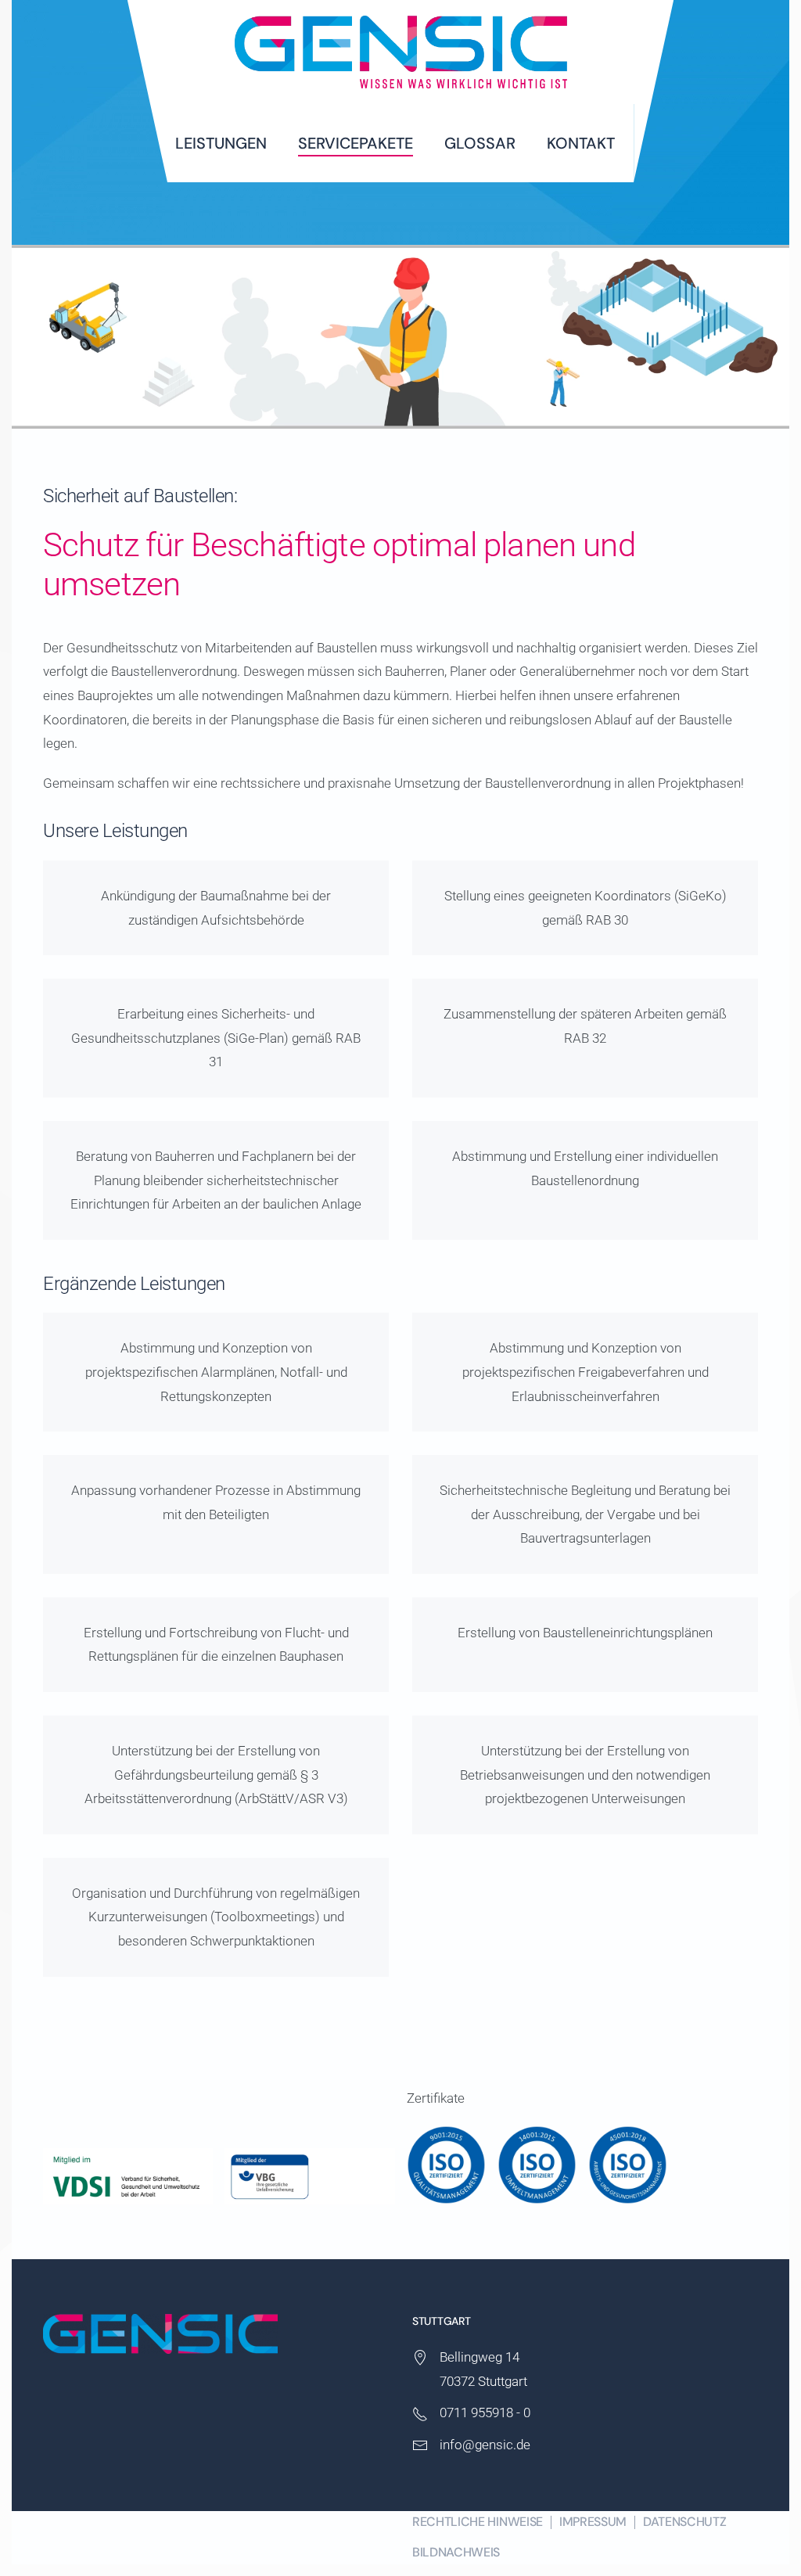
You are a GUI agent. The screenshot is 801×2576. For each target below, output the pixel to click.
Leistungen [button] (221, 143)
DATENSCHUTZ (684, 2522)
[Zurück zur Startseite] (400, 52)
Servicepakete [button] (356, 143)
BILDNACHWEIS (456, 2552)
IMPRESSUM (593, 2522)
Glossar (480, 143)
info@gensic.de (485, 2445)
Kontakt (581, 143)
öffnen (449, 2165)
